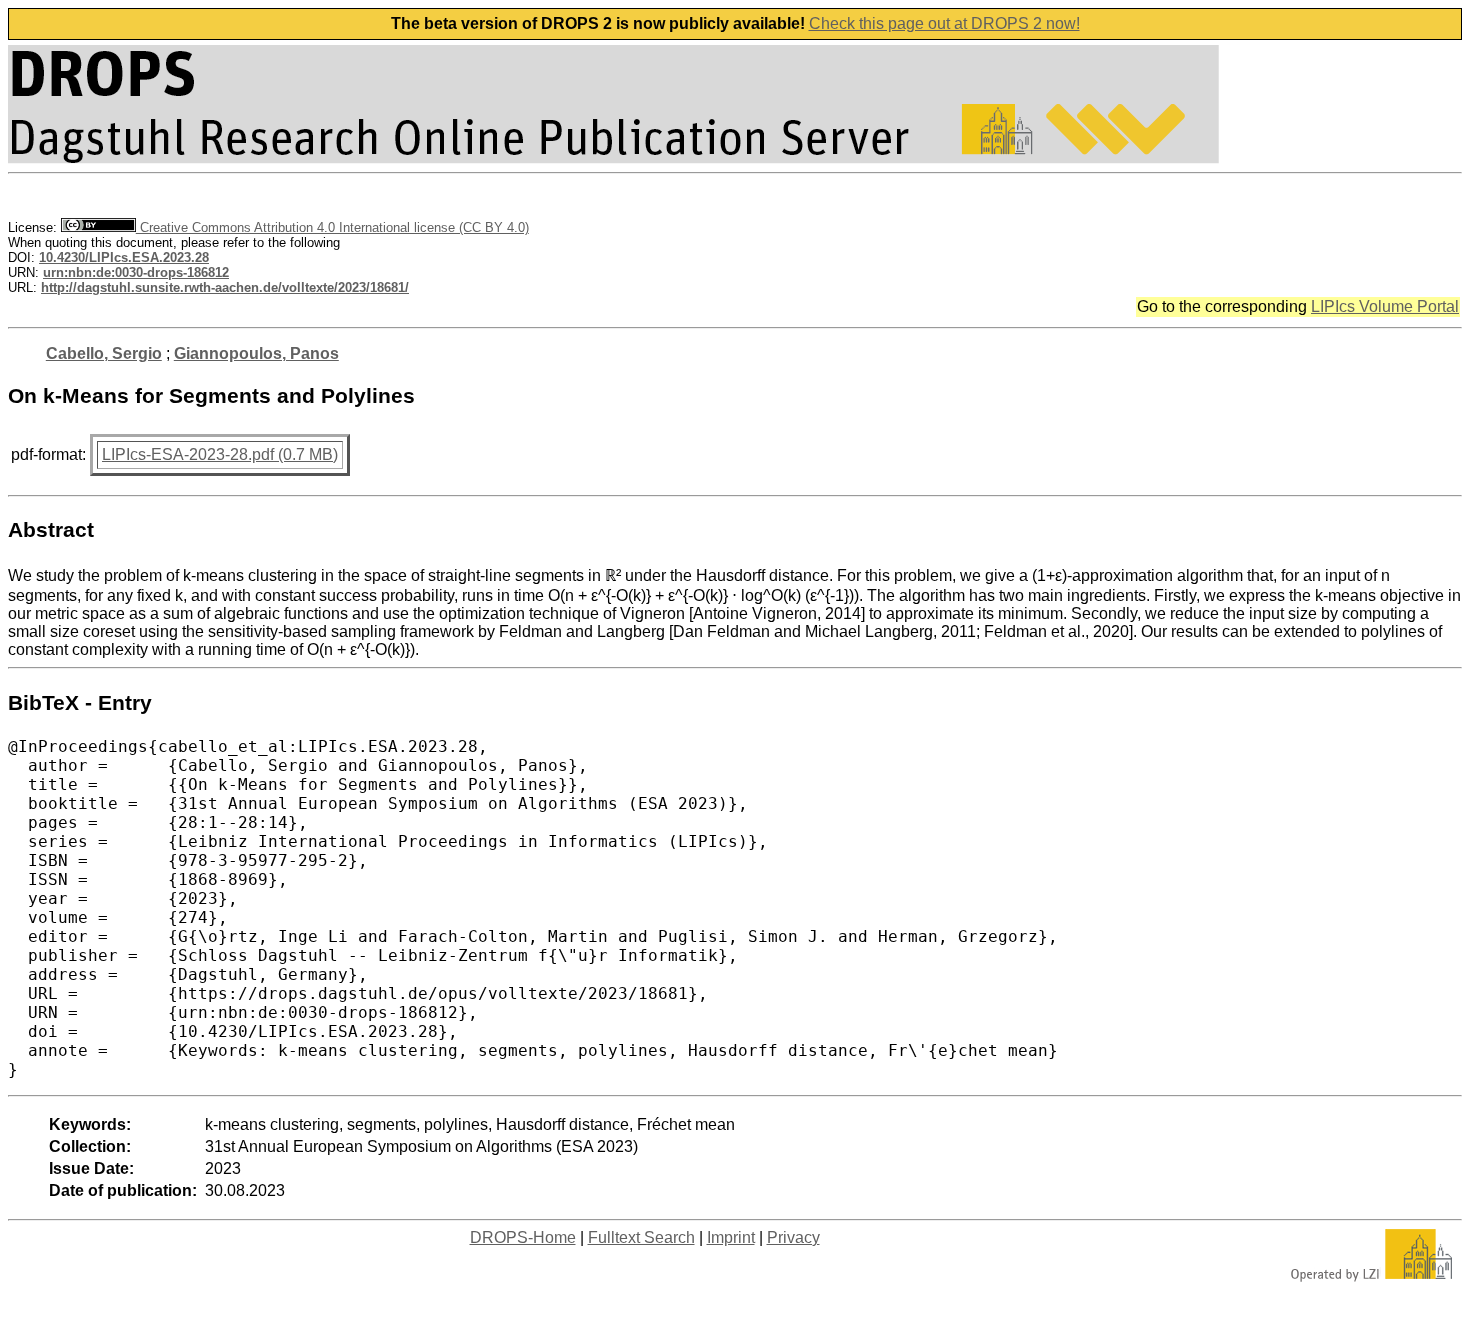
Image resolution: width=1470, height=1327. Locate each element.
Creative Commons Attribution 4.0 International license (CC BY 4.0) (332, 227)
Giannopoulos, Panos (256, 353)
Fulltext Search (641, 1237)
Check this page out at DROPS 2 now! (944, 23)
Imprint (731, 1237)
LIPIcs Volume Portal (1385, 306)
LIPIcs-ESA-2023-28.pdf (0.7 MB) (220, 454)
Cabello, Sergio (104, 353)
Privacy (793, 1237)
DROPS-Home (523, 1237)
